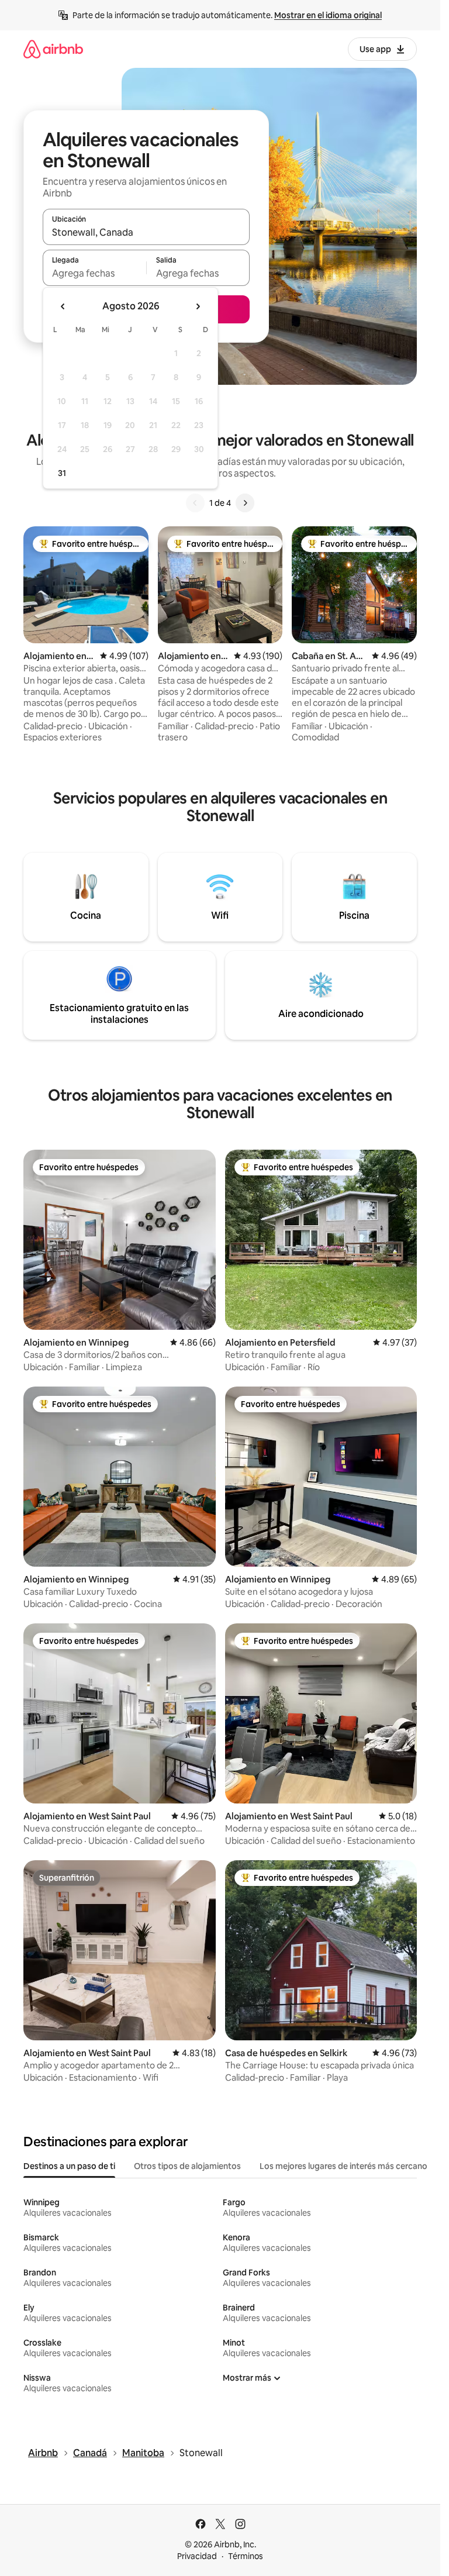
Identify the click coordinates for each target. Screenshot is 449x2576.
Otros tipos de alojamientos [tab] (187, 2166)
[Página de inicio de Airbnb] (53, 49)
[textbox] (94, 273)
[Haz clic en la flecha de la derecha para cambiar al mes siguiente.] (198, 306)
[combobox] (146, 232)
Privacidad (197, 2556)
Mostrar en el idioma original (328, 15)
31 (62, 473)
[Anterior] (195, 503)
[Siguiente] (245, 503)
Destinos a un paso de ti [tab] (69, 2166)
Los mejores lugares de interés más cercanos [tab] (346, 2166)
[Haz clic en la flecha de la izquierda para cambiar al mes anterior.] (63, 306)
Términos (246, 2556)
